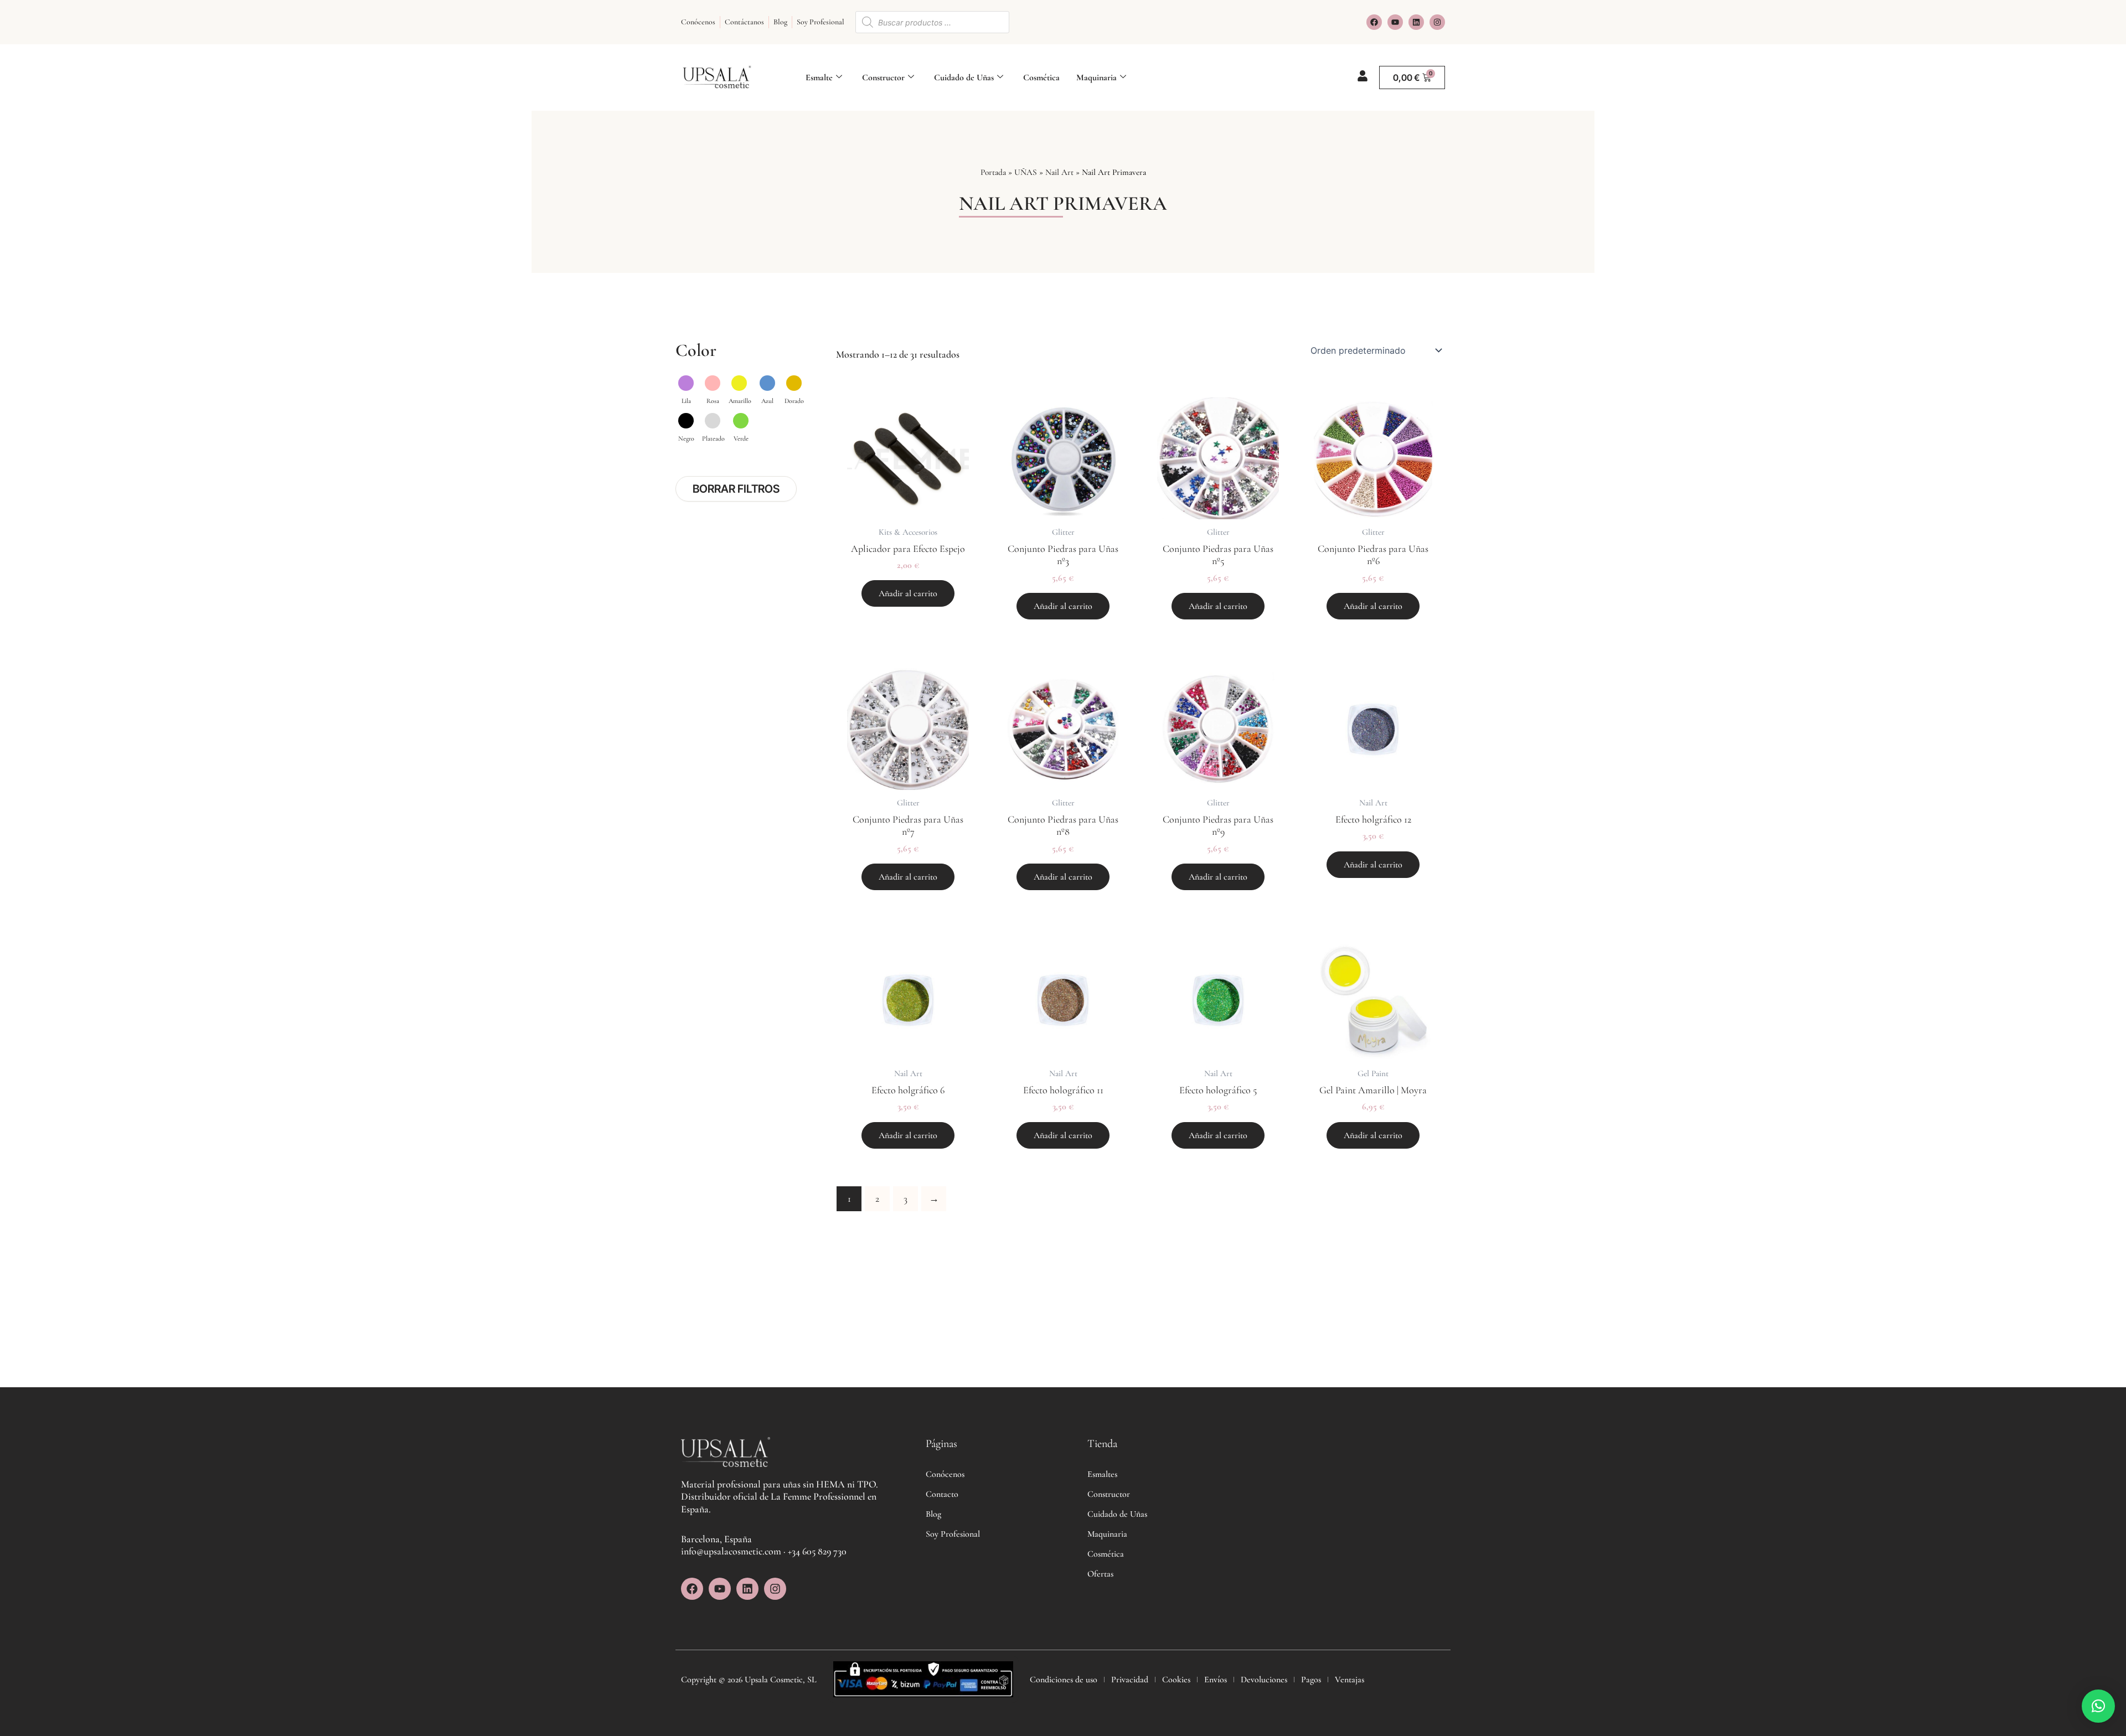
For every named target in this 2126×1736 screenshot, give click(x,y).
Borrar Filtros (736, 489)
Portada (993, 172)
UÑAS (1026, 172)
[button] (2098, 1706)
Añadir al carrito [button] (908, 593)
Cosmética (1041, 77)
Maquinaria (1096, 77)
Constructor (883, 77)
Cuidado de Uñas (964, 77)
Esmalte (819, 77)
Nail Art (1059, 172)
